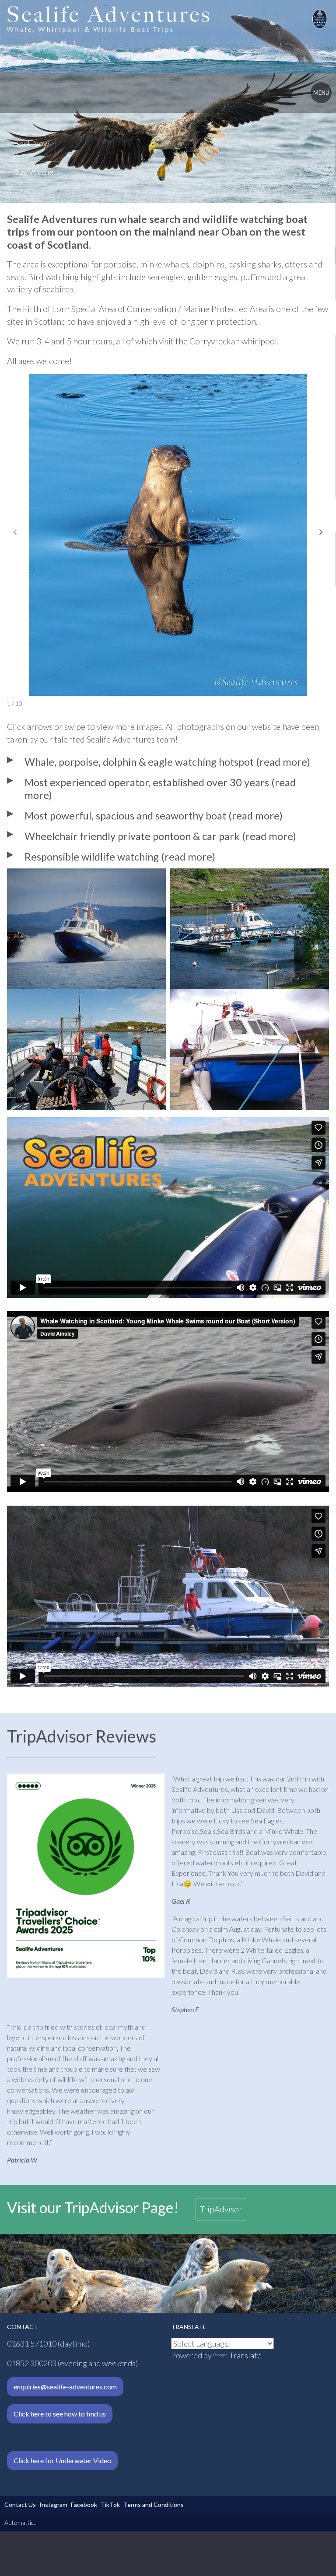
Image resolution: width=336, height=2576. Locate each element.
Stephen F (185, 2009)
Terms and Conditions (154, 2505)
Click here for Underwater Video (62, 2460)
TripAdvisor (221, 2209)
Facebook (84, 2505)
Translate (245, 2355)
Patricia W (22, 2160)
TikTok (110, 2505)
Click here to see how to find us (60, 2414)
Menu (321, 93)
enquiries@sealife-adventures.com (65, 2387)
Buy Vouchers (37, 172)
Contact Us (20, 2505)
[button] (321, 532)
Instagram (53, 2505)
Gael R (181, 1901)
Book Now (31, 143)
